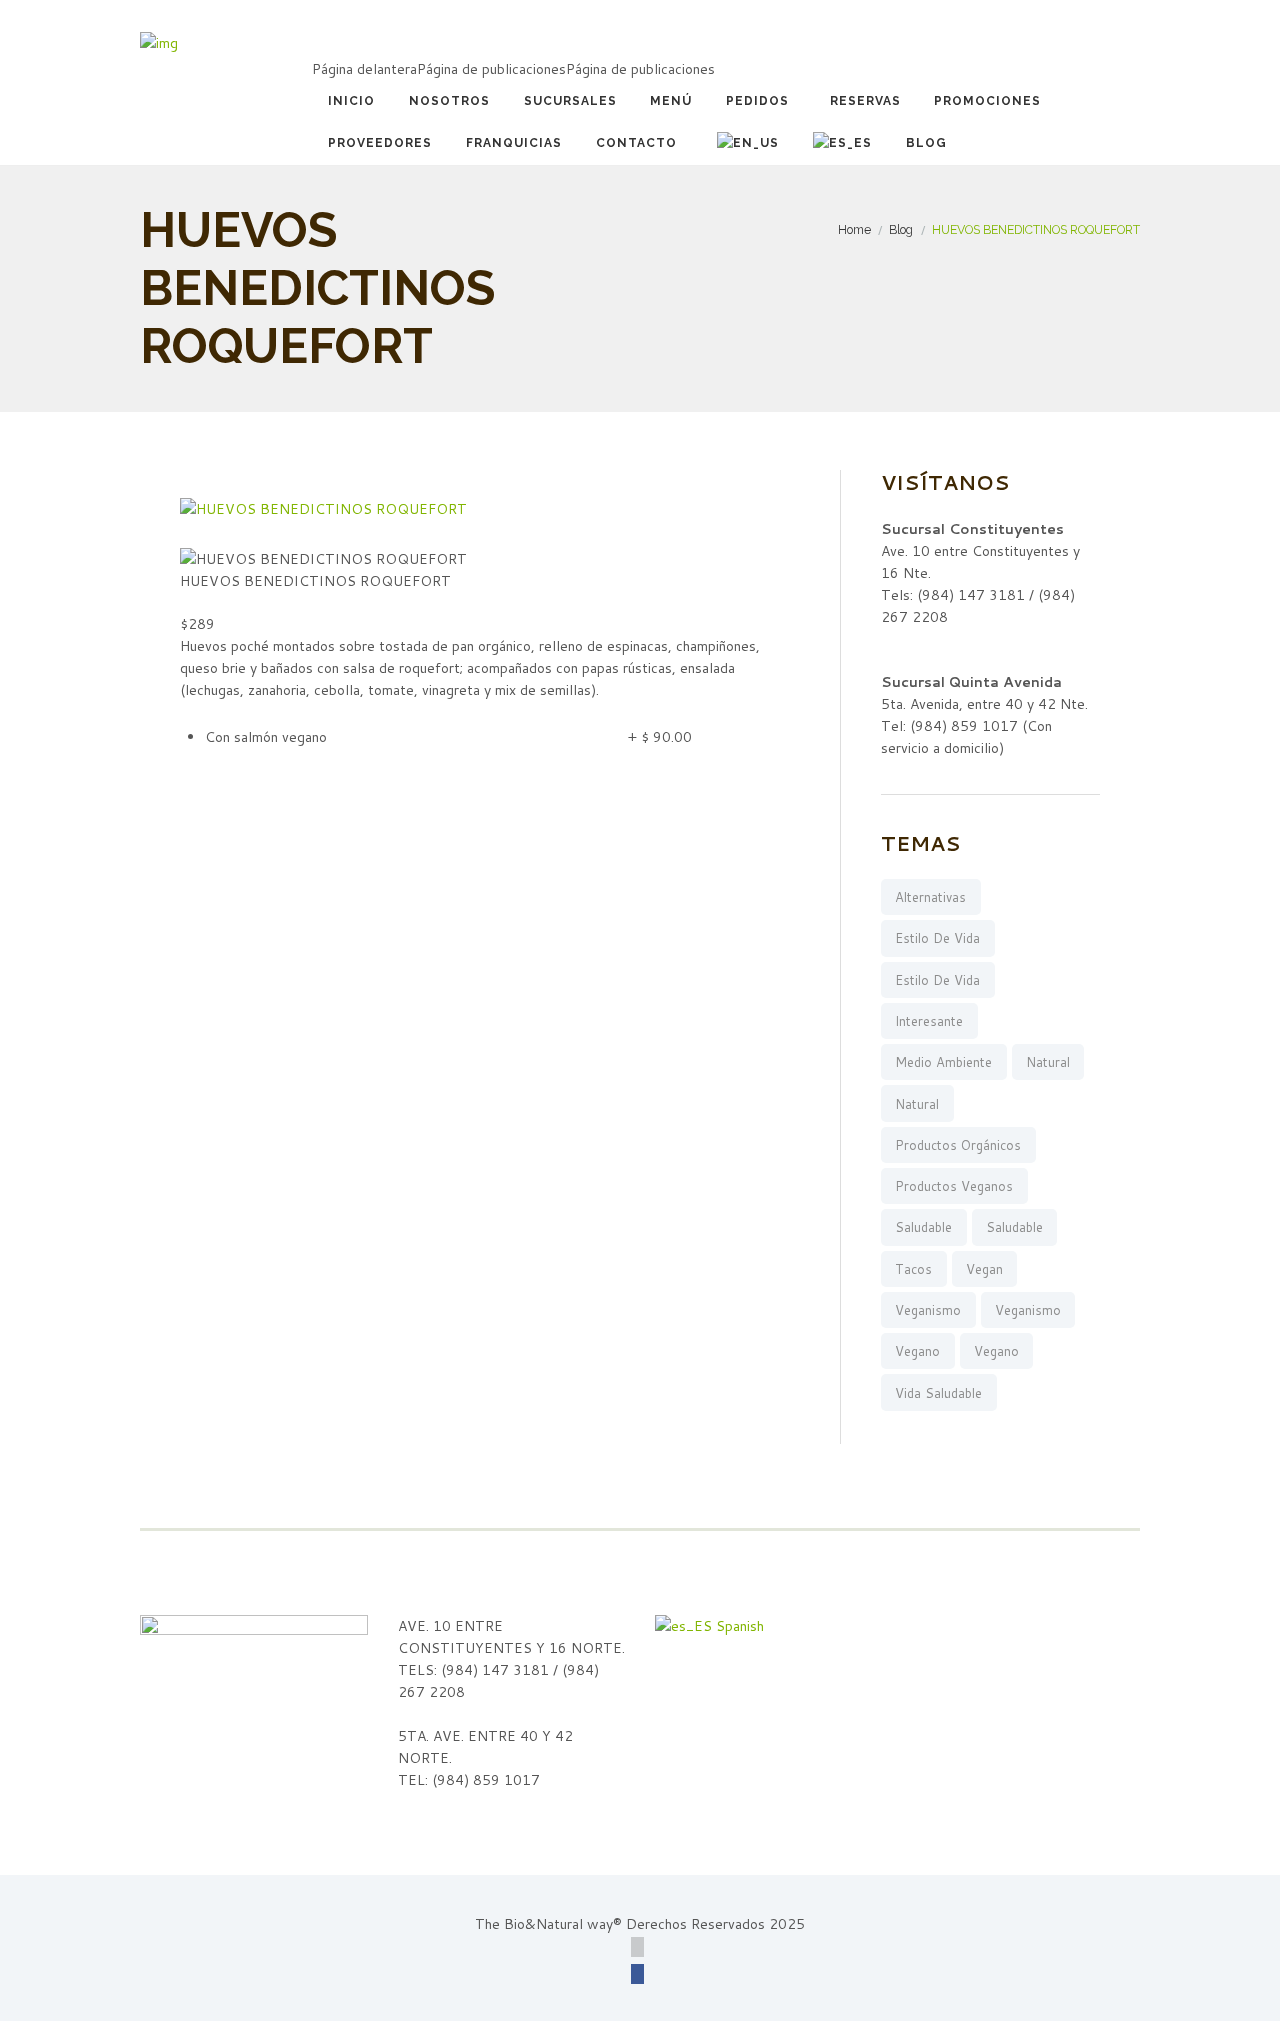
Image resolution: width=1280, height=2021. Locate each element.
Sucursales (570, 101)
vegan (984, 1269)
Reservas (865, 101)
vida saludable (938, 1393)
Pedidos (757, 101)
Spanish (738, 1626)
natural (1048, 1062)
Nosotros (449, 101)
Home (854, 229)
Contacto (636, 143)
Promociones (987, 101)
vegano (917, 1351)
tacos (913, 1269)
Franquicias (514, 143)
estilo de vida (937, 938)
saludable (923, 1227)
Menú (671, 101)
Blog (926, 143)
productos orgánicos (958, 1145)
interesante (929, 1021)
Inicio (351, 101)
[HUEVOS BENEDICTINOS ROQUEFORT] (323, 509)
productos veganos (954, 1186)
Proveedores (380, 143)
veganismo (928, 1310)
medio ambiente (943, 1062)
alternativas (930, 897)
